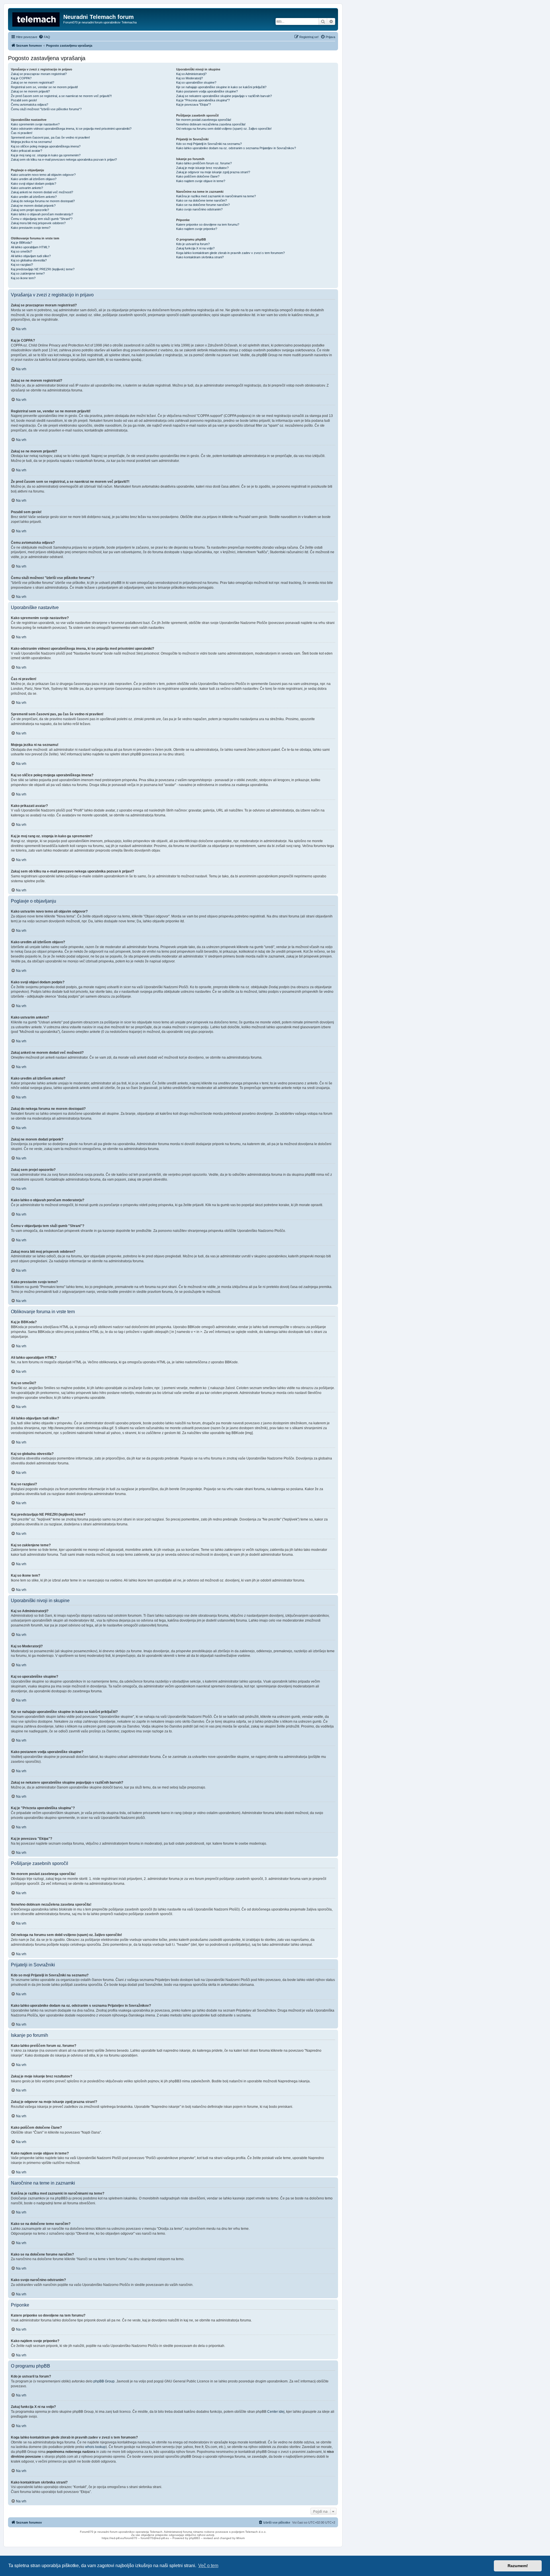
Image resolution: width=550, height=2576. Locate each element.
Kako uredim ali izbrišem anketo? (34, 197)
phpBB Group (104, 2381)
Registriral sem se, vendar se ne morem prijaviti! (44, 87)
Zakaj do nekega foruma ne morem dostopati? (43, 201)
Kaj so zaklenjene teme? (28, 273)
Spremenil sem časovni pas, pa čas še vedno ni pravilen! (50, 137)
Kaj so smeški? (21, 251)
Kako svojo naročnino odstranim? (199, 209)
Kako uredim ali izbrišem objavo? (34, 179)
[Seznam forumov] (36, 19)
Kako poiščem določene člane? (198, 176)
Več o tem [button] (208, 2566)
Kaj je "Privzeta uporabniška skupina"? (203, 100)
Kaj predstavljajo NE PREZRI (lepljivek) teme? (43, 269)
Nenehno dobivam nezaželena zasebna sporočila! (211, 124)
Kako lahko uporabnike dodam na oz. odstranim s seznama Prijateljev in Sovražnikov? (236, 148)
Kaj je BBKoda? (21, 243)
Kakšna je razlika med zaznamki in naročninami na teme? (216, 196)
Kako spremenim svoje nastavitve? (35, 124)
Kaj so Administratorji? (191, 74)
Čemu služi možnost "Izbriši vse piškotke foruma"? (46, 109)
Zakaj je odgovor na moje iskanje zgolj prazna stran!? (213, 172)
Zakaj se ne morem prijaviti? (30, 91)
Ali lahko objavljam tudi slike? (31, 256)
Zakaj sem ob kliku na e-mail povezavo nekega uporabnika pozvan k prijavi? (64, 159)
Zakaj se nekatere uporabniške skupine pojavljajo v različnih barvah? (224, 96)
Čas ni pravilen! (22, 133)
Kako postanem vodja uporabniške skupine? (207, 91)
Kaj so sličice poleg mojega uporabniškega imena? (46, 146)
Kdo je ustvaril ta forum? (193, 244)
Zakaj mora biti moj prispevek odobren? (38, 223)
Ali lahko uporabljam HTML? (30, 247)
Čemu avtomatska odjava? (30, 105)
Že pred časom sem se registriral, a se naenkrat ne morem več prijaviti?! (61, 96)
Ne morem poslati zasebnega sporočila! (204, 120)
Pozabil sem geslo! (24, 100)
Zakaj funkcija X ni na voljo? (195, 248)
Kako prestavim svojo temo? (31, 228)
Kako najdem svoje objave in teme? (201, 181)
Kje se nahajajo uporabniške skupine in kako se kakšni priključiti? (221, 87)
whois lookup (95, 2447)
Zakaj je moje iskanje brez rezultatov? (202, 168)
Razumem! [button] (518, 2566)
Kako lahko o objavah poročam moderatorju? (42, 214)
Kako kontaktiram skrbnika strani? (200, 257)
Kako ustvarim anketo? (27, 188)
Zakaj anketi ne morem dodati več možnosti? (42, 192)
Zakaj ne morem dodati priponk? (33, 206)
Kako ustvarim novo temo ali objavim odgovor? (43, 175)
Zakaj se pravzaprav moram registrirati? (39, 74)
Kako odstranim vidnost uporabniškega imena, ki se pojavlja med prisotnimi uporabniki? (71, 129)
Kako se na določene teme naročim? (202, 200)
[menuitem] (44, 37)
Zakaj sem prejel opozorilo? (30, 210)
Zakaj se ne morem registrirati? (33, 82)
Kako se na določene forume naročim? (203, 205)
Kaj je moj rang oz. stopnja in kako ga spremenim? (46, 155)
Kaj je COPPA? (21, 78)
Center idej (276, 2412)
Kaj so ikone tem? (23, 278)
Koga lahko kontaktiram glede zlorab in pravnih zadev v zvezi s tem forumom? (230, 253)
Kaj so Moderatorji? (189, 78)
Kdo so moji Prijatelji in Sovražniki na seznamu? (209, 144)
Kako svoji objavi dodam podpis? (34, 184)
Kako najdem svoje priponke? (197, 229)
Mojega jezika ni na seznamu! (31, 142)
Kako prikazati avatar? (26, 151)
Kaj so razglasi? (22, 265)
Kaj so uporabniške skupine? (196, 82)
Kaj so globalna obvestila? (29, 260)
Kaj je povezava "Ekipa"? (194, 105)
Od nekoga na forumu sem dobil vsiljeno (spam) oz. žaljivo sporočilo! (224, 129)
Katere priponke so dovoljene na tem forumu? (208, 224)
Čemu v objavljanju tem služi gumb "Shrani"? (42, 219)
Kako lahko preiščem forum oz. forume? (204, 163)
